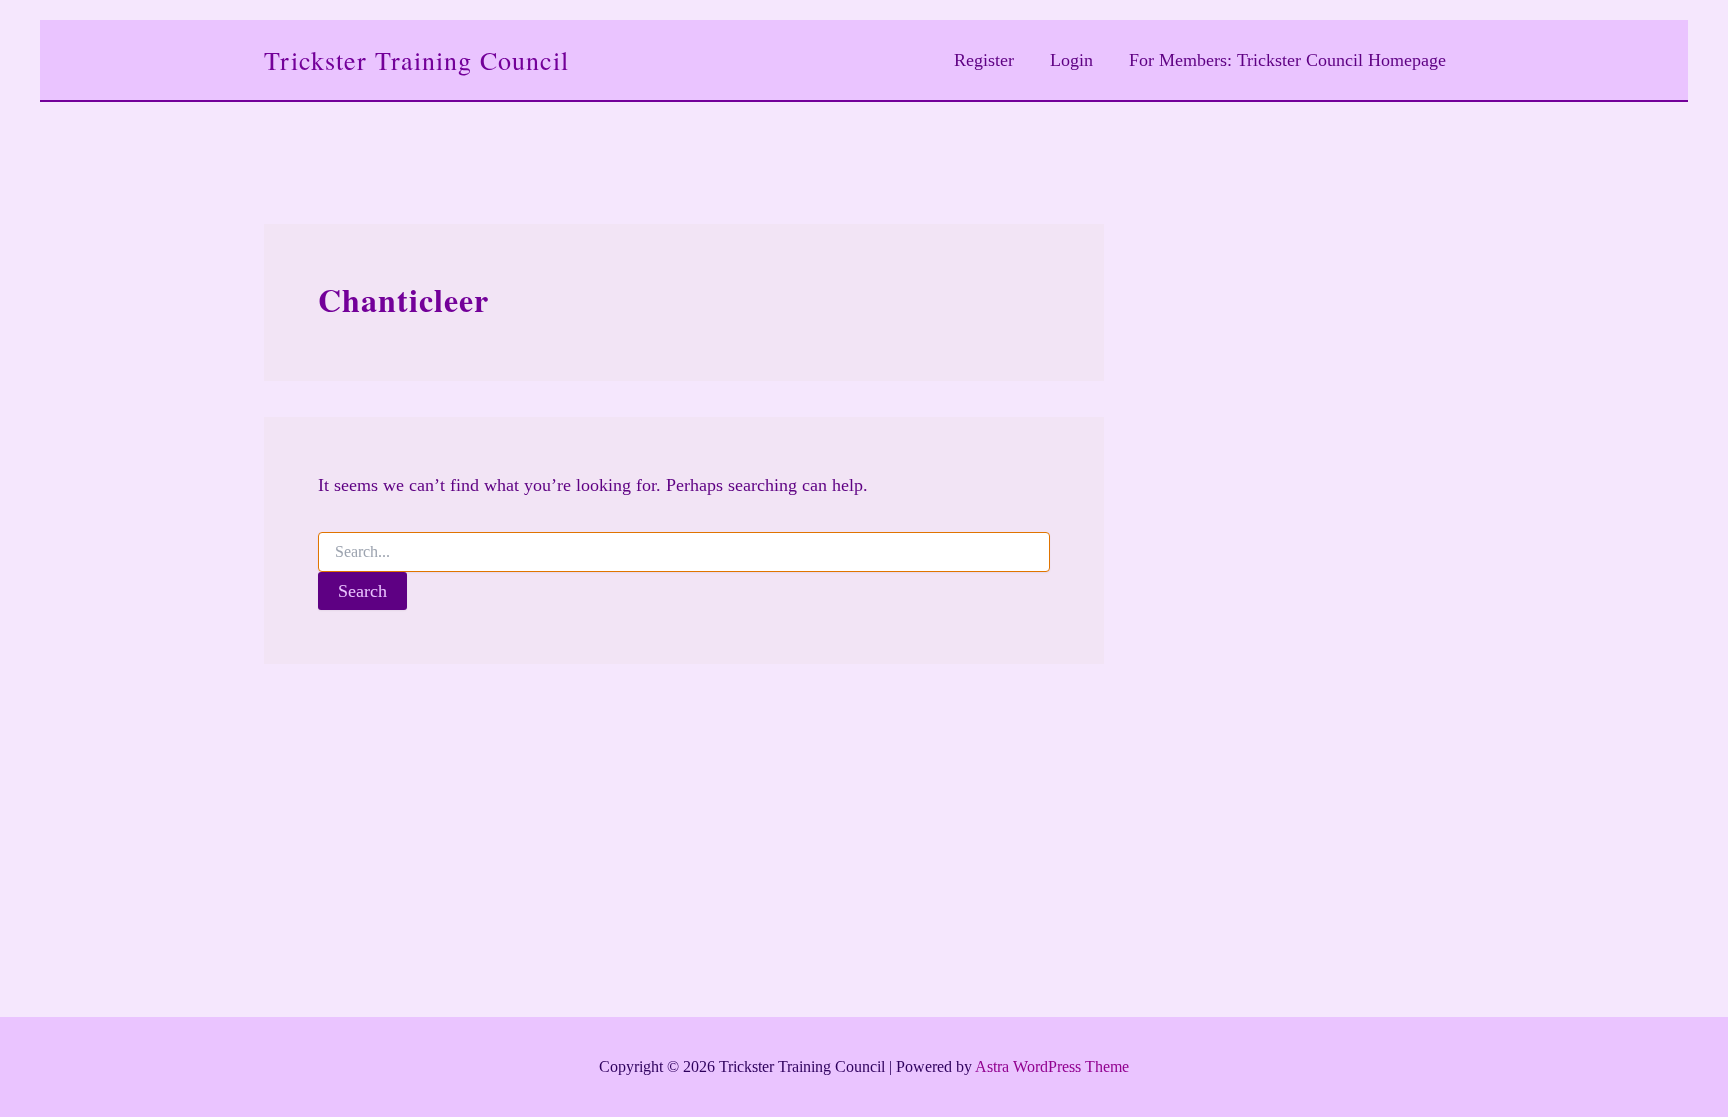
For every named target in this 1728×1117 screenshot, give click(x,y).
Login (1071, 60)
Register (984, 60)
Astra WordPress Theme (1052, 1066)
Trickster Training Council (416, 60)
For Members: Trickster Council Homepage (1287, 60)
